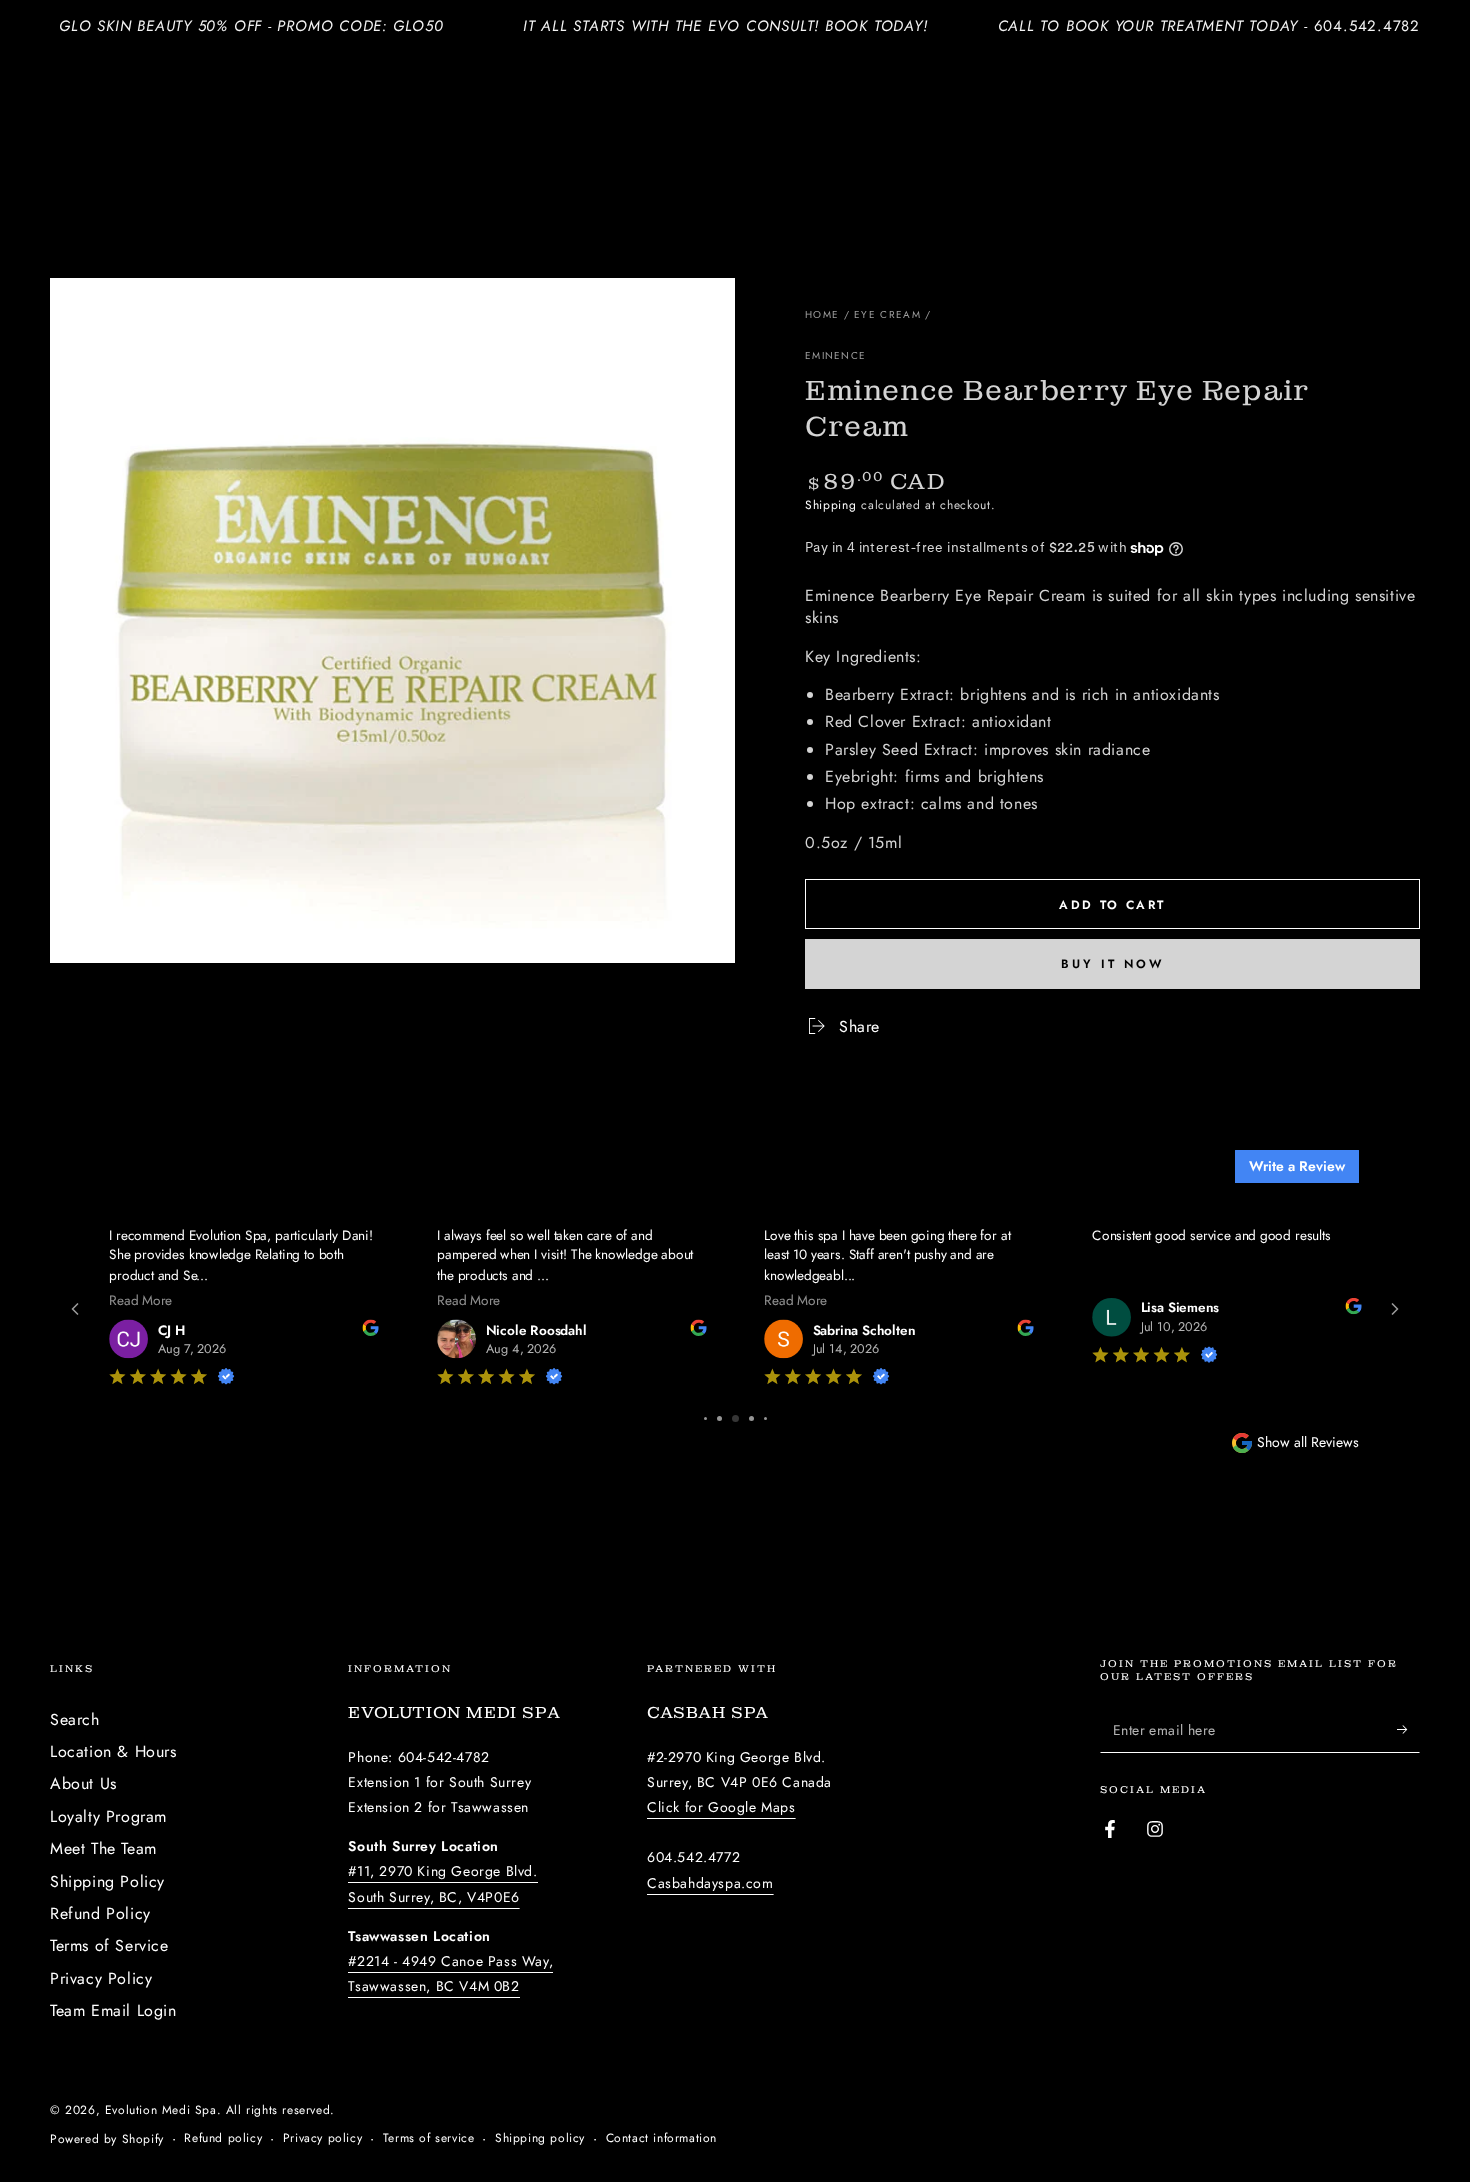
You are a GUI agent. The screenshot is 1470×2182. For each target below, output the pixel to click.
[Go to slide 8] (764, 1418)
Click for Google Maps (721, 1807)
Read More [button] (37, 1299)
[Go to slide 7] (752, 1419)
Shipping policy (540, 2138)
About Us (83, 1783)
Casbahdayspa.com (710, 1883)
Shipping (831, 505)
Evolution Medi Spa (161, 2110)
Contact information (661, 2138)
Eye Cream (887, 314)
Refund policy (223, 2138)
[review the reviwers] (267, 1330)
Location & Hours (113, 1751)
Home (822, 314)
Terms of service (429, 2138)
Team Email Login (113, 2010)
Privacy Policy (101, 1978)
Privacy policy (322, 2138)
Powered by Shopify (107, 2139)
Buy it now (1112, 964)
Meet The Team (103, 1848)
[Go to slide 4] (706, 1419)
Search (75, 1719)
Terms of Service (109, 1945)
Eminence (835, 356)
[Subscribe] (1408, 1730)
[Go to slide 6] (737, 1419)
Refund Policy (100, 1913)
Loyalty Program (108, 1816)
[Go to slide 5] (721, 1419)
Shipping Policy (107, 1881)
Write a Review (1297, 1166)
